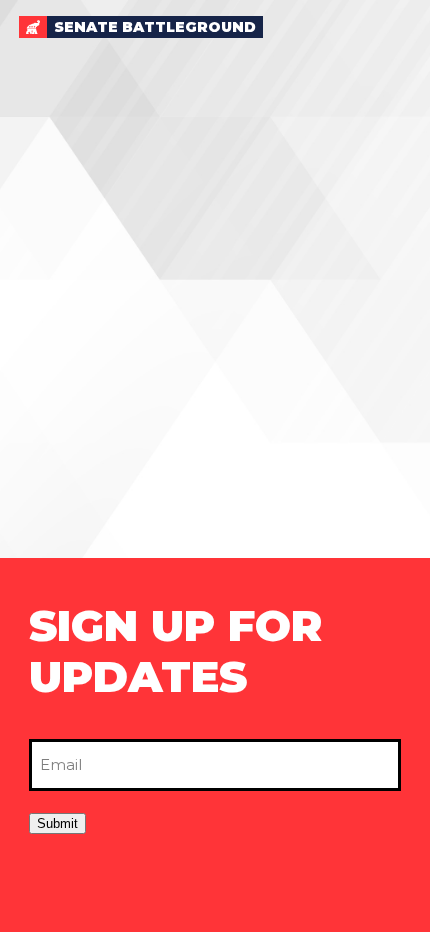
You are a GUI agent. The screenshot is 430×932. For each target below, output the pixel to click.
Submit (57, 823)
